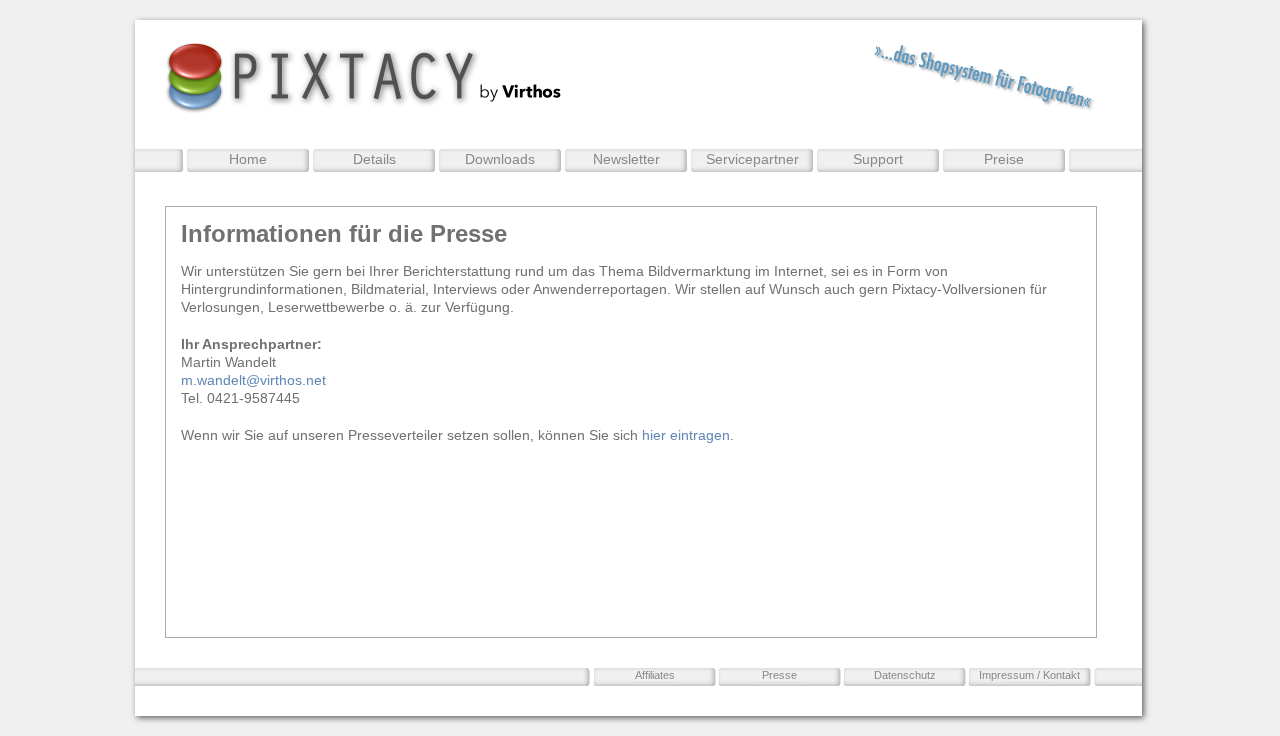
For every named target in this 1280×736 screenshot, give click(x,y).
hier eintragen (686, 435)
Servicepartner (752, 159)
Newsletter (626, 159)
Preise (1004, 159)
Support (878, 159)
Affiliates (655, 675)
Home (248, 159)
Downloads (500, 159)
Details (374, 159)
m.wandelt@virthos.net (253, 380)
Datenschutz (905, 675)
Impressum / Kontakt (1029, 675)
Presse (779, 675)
